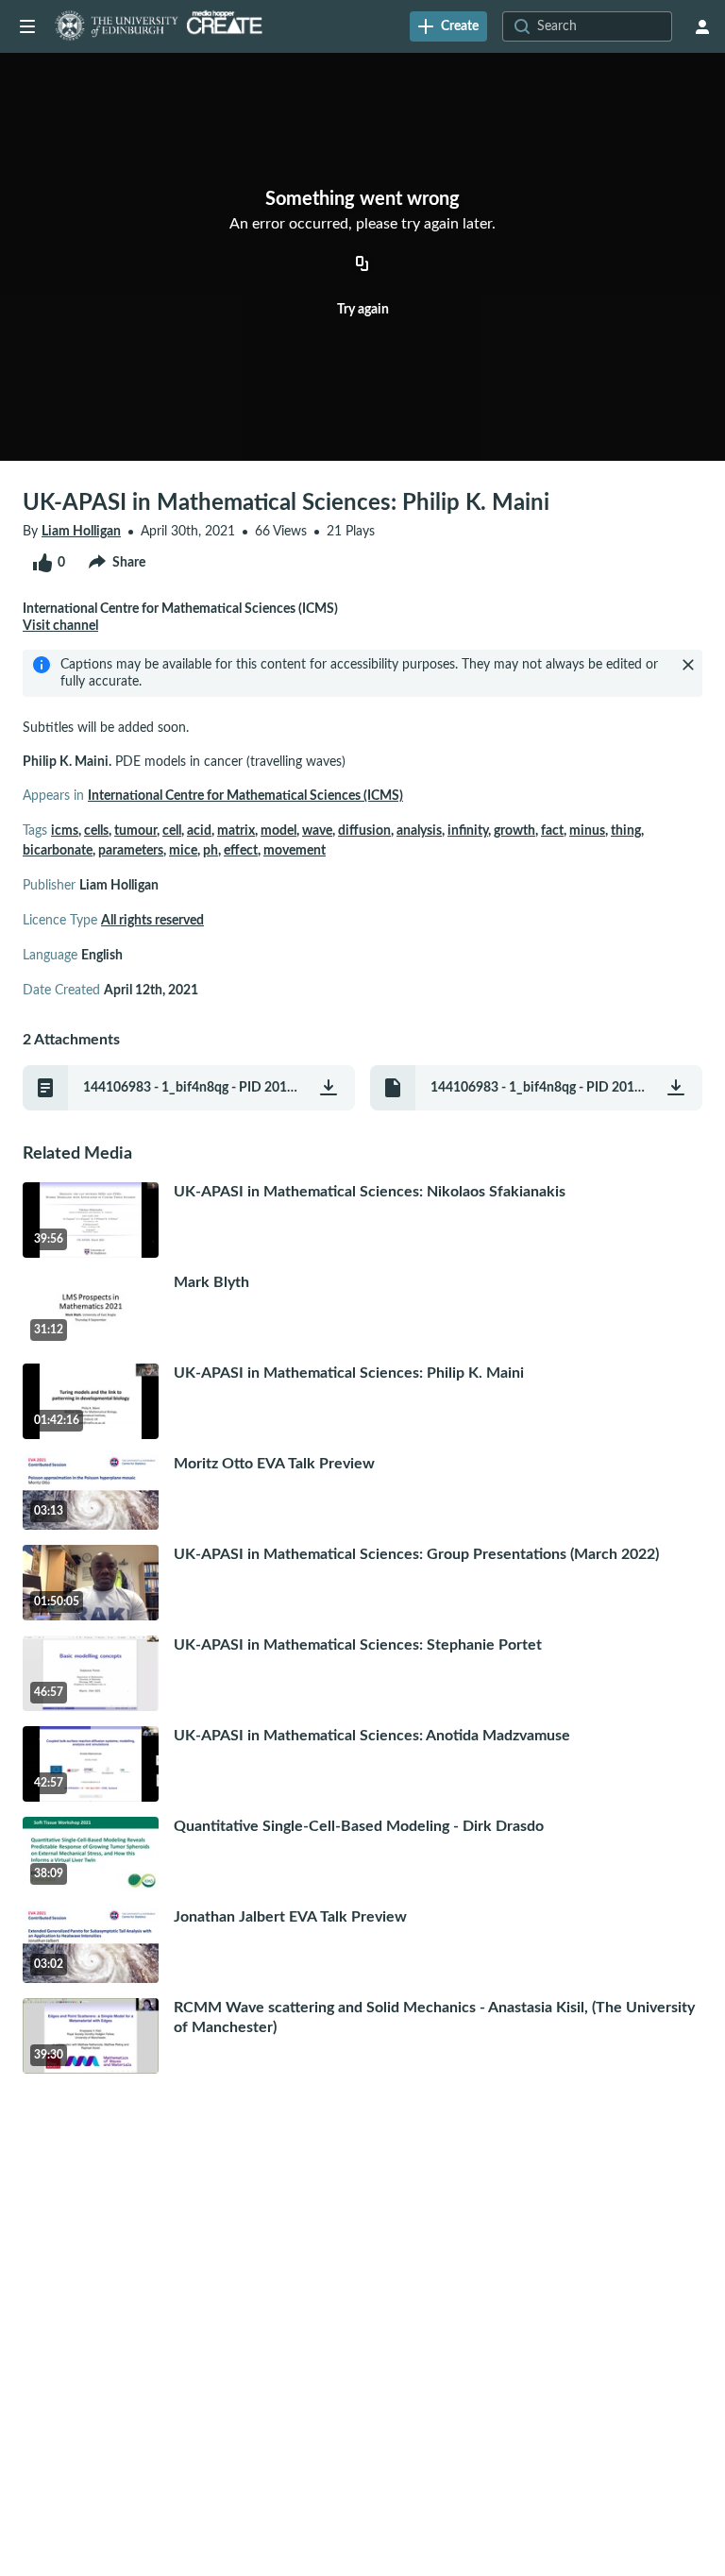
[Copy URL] (362, 264)
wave (317, 831)
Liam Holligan (81, 532)
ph (211, 851)
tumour (135, 831)
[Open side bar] (27, 26)
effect (241, 851)
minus (587, 831)
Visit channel (60, 626)
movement (295, 851)
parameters (131, 851)
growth (514, 831)
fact (552, 831)
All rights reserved (152, 921)
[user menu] (702, 26)
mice (183, 851)
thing (626, 831)
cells (96, 831)
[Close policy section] (688, 665)
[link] (448, 26)
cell (172, 831)
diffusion (364, 831)
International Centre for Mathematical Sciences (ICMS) (245, 796)
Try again (363, 310)
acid (199, 831)
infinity (468, 831)
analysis (419, 831)
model (278, 831)
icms (65, 831)
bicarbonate (58, 851)
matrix (236, 831)
